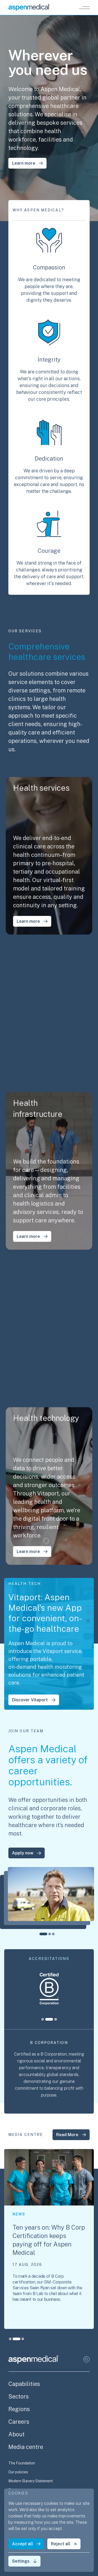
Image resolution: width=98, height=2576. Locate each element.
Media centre (26, 2447)
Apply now (23, 1853)
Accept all (22, 2544)
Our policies (18, 2472)
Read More (67, 2135)
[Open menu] (84, 8)
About (16, 2434)
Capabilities (24, 2384)
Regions (19, 2409)
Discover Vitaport (30, 1700)
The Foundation (22, 2463)
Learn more (24, 163)
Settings (21, 2561)
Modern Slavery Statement (31, 2481)
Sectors (19, 2396)
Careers (19, 2422)
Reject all (61, 2544)
